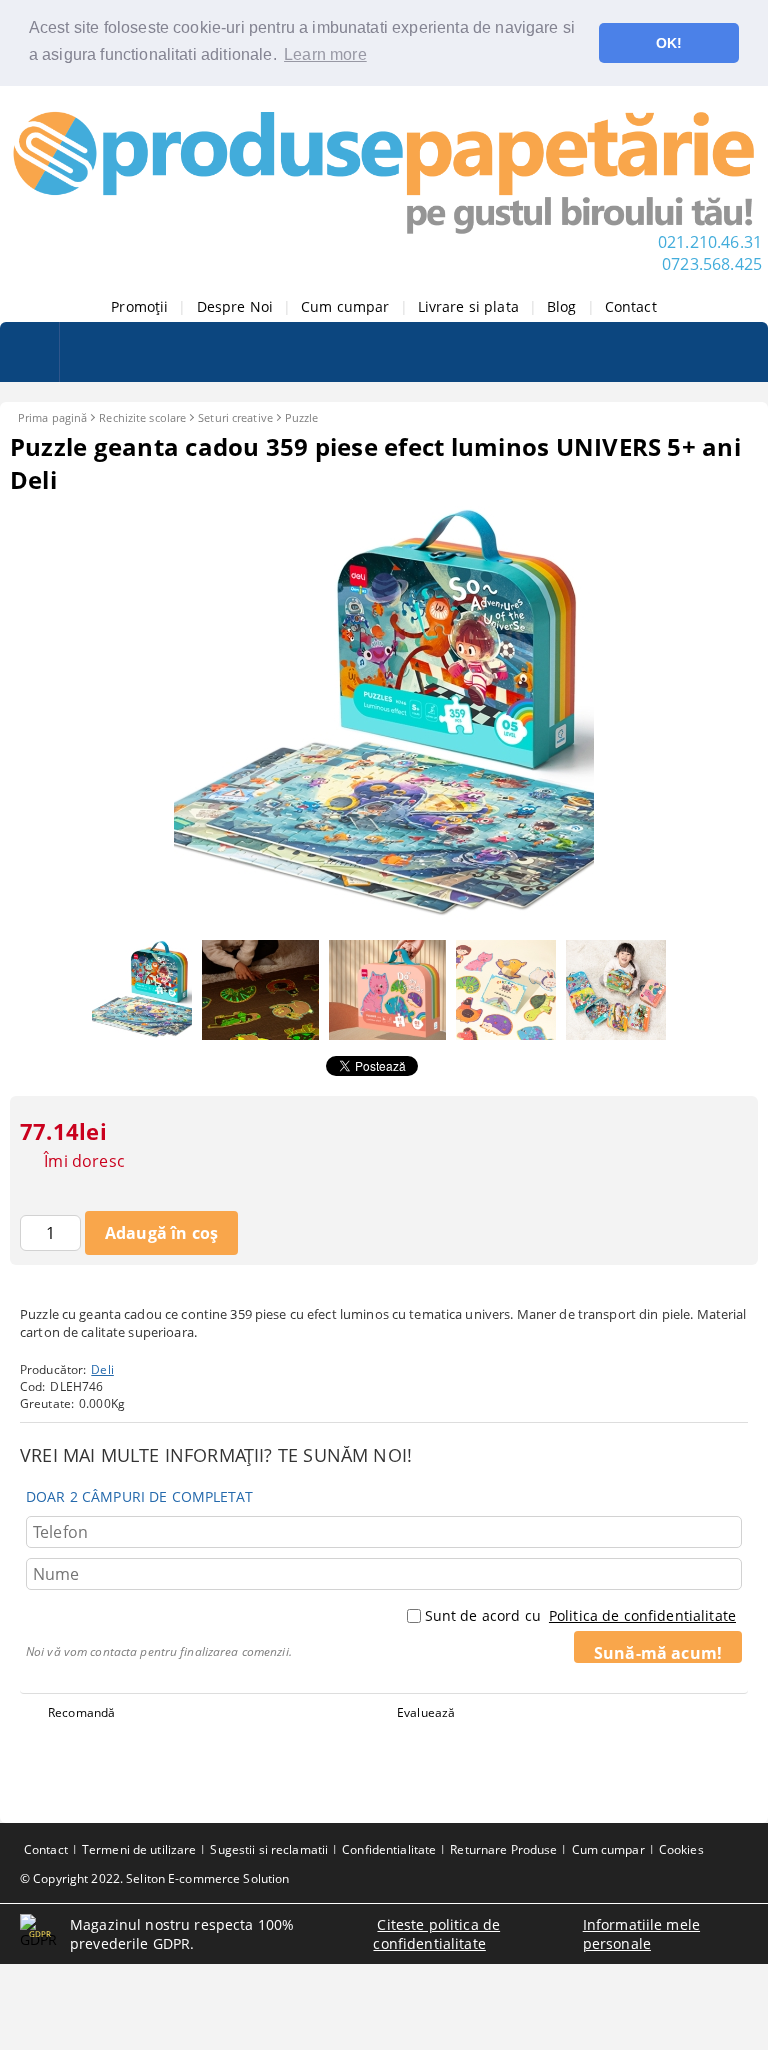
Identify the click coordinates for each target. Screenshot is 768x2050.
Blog (562, 306)
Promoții (139, 306)
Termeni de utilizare (139, 1849)
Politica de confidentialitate (642, 1615)
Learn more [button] (325, 54)
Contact (631, 306)
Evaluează (426, 1712)
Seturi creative (235, 417)
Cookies (681, 1849)
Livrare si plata (468, 306)
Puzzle (302, 417)
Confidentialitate (389, 1849)
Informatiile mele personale (641, 1934)
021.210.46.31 (710, 242)
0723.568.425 (712, 264)
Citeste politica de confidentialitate (436, 1934)
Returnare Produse (503, 1849)
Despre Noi (235, 306)
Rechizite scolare (142, 417)
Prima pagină (52, 417)
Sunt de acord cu (580, 1615)
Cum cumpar (345, 306)
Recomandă (81, 1712)
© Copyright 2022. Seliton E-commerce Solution (154, 1878)
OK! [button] (669, 43)
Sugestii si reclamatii (269, 1849)
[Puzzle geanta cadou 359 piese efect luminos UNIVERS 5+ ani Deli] (384, 920)
